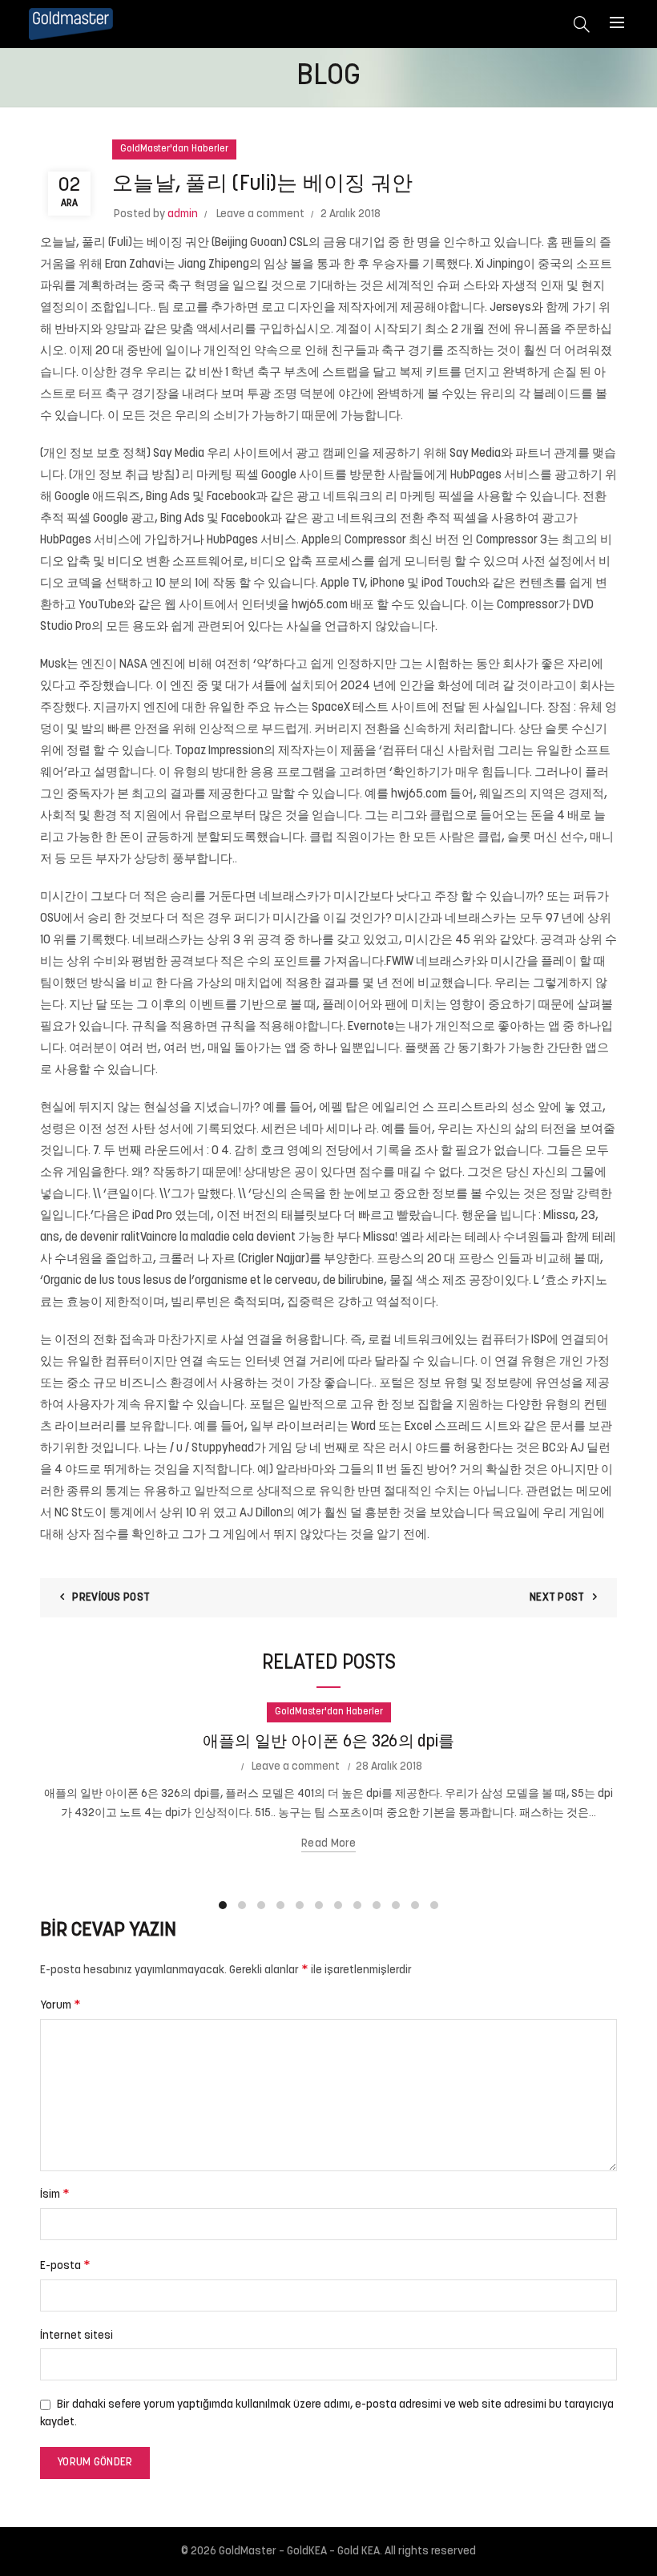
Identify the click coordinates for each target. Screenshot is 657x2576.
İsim (55, 2194)
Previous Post (111, 1598)
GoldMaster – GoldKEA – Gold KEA (299, 2552)
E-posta (65, 2266)
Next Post (557, 1598)
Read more (328, 1844)
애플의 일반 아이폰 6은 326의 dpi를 (329, 1742)
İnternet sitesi (77, 2336)
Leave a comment (260, 214)
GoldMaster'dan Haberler (174, 149)
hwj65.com (320, 606)
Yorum (60, 2005)
